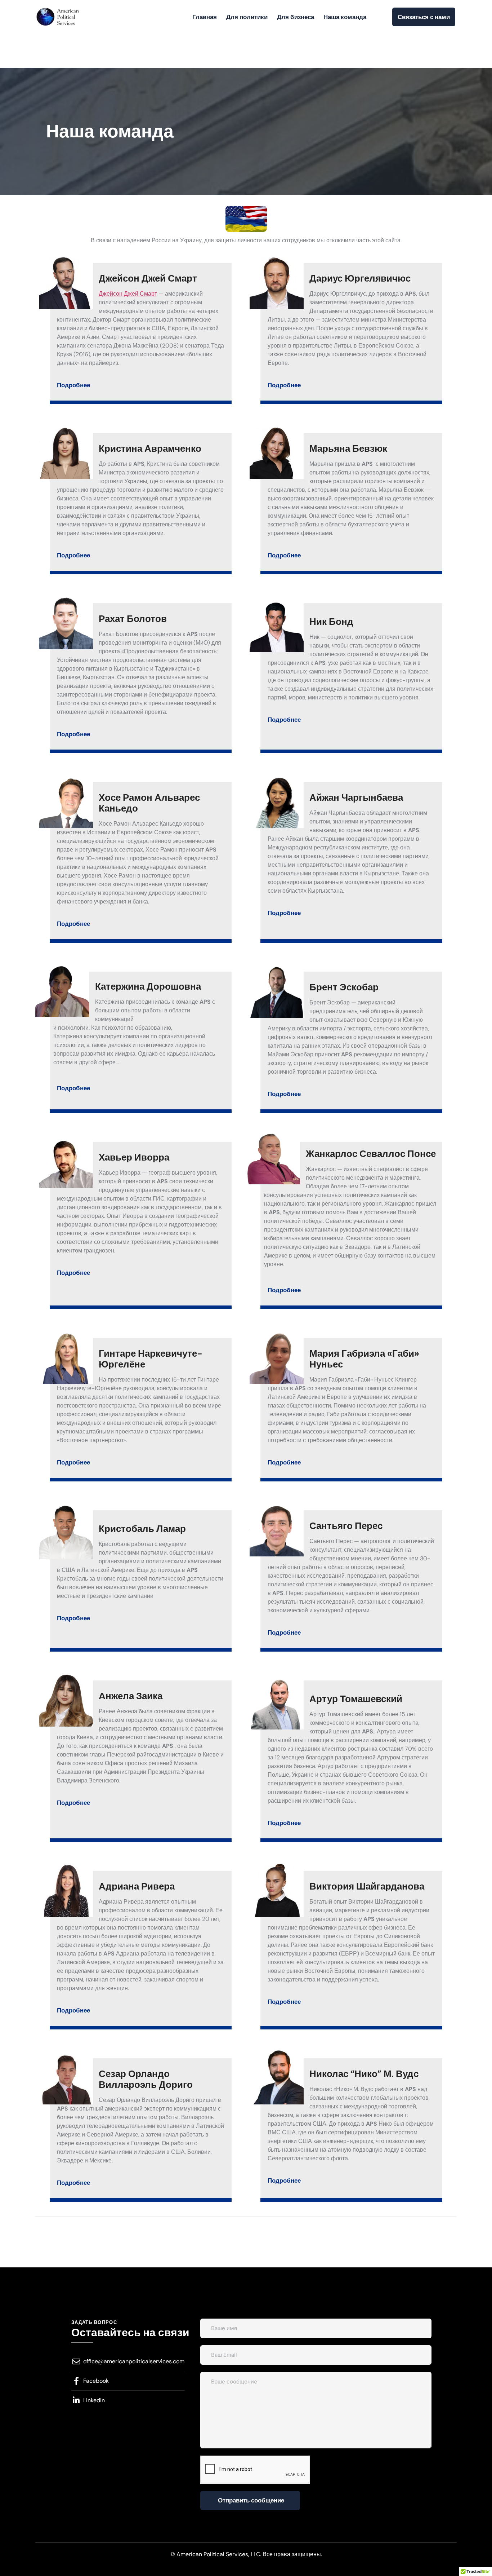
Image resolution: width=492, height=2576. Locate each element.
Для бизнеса (296, 17)
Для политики (247, 17)
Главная (205, 17)
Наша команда (345, 17)
